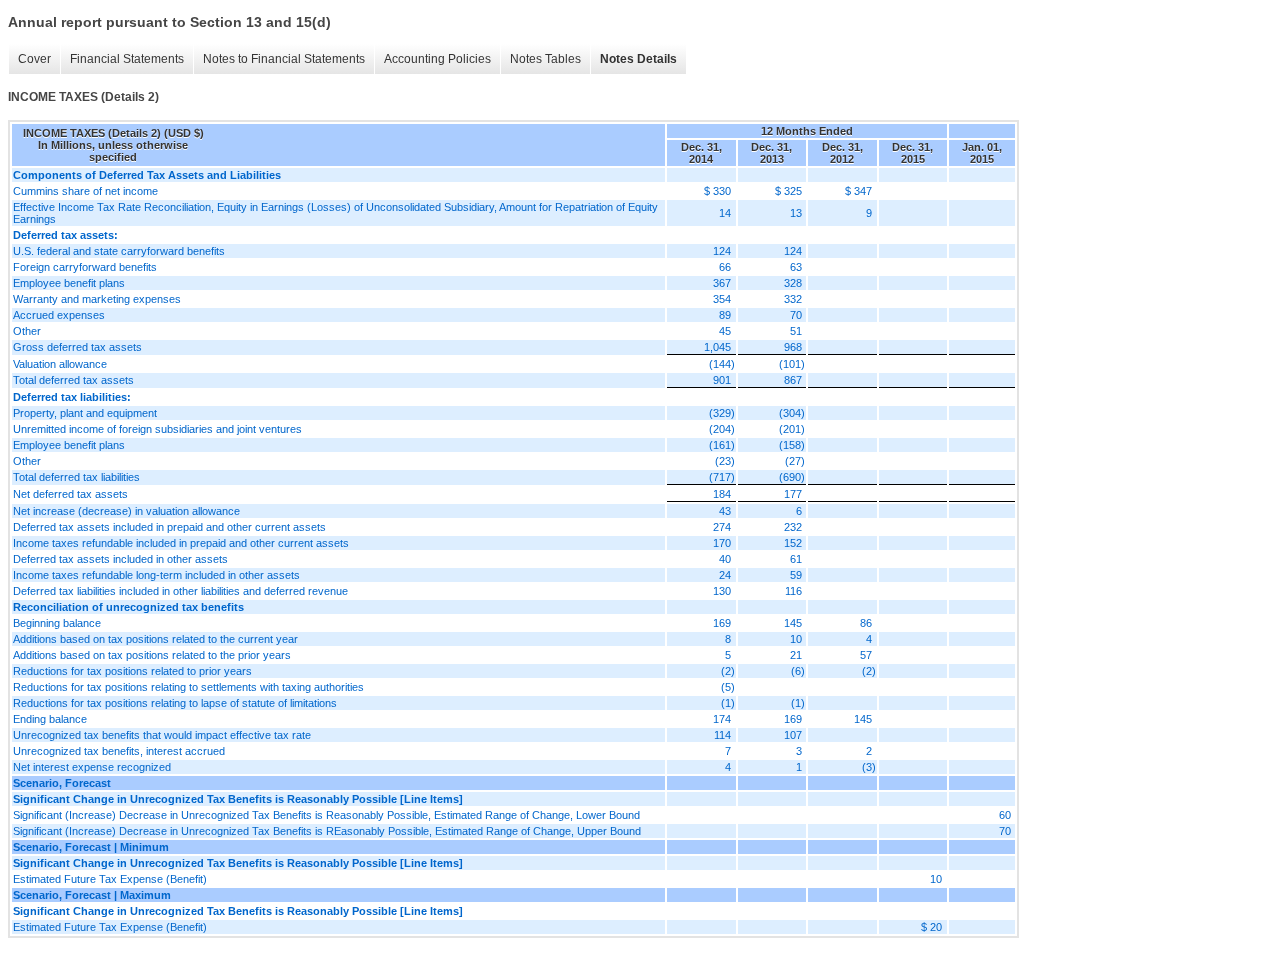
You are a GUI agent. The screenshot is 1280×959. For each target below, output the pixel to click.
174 (722, 719)
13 (796, 213)
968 (793, 347)
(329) (722, 413)
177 (793, 494)
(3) (869, 767)
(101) (792, 364)
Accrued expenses (59, 315)
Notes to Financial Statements (284, 59)
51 (796, 331)
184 (722, 494)
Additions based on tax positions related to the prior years (152, 655)
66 (725, 267)
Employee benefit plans (69, 283)
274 (722, 527)
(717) (722, 477)
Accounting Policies (437, 59)
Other (27, 331)
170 (722, 543)
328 (793, 283)
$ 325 (788, 191)
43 (725, 511)
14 (725, 213)
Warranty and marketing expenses (97, 299)
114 (722, 735)
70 (796, 315)
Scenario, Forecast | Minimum (91, 847)
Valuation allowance (60, 364)
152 (793, 543)
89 (725, 315)
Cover (34, 59)
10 (796, 639)
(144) (722, 364)
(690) (792, 477)
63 (796, 267)
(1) (728, 703)
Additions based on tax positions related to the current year (155, 639)
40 (725, 559)
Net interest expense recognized (92, 767)
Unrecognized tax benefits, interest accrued (119, 751)
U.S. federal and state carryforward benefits (119, 251)
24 (725, 575)
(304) (792, 413)
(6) (798, 671)
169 (722, 623)
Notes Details (638, 59)
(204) (722, 429)
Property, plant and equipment (85, 413)
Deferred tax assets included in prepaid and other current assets (169, 527)
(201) (792, 429)
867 (793, 380)
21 (796, 655)
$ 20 (931, 927)
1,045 (717, 347)
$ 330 (717, 191)
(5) (728, 687)
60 (1005, 815)
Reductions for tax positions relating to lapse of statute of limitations (175, 703)
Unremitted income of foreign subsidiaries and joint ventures (157, 429)
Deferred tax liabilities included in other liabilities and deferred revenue (180, 591)
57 (866, 655)
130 (722, 591)
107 (793, 735)
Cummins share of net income (85, 191)
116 (793, 591)
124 (722, 251)
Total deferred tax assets (73, 380)
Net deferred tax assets (70, 494)
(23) (725, 461)
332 (793, 299)
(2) (728, 671)
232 (793, 527)
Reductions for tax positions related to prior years (132, 671)
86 (866, 623)
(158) (792, 445)
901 (722, 380)
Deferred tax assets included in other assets (120, 559)
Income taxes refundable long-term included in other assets (156, 575)
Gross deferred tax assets (77, 347)
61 (796, 559)
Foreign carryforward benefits (85, 267)
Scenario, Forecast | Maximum (92, 895)
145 (793, 623)
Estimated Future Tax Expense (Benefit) (110, 879)
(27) (795, 461)
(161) (722, 445)
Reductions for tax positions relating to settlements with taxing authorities (188, 687)
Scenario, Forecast (62, 783)
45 (725, 331)
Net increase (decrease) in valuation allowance (126, 511)
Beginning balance (57, 623)
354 (722, 299)
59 (796, 575)
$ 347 (858, 191)
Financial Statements (127, 59)
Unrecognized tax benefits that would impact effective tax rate (162, 735)
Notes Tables (545, 59)
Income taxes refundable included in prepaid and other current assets (181, 543)
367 (722, 283)
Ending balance (50, 719)
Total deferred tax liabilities (76, 477)
